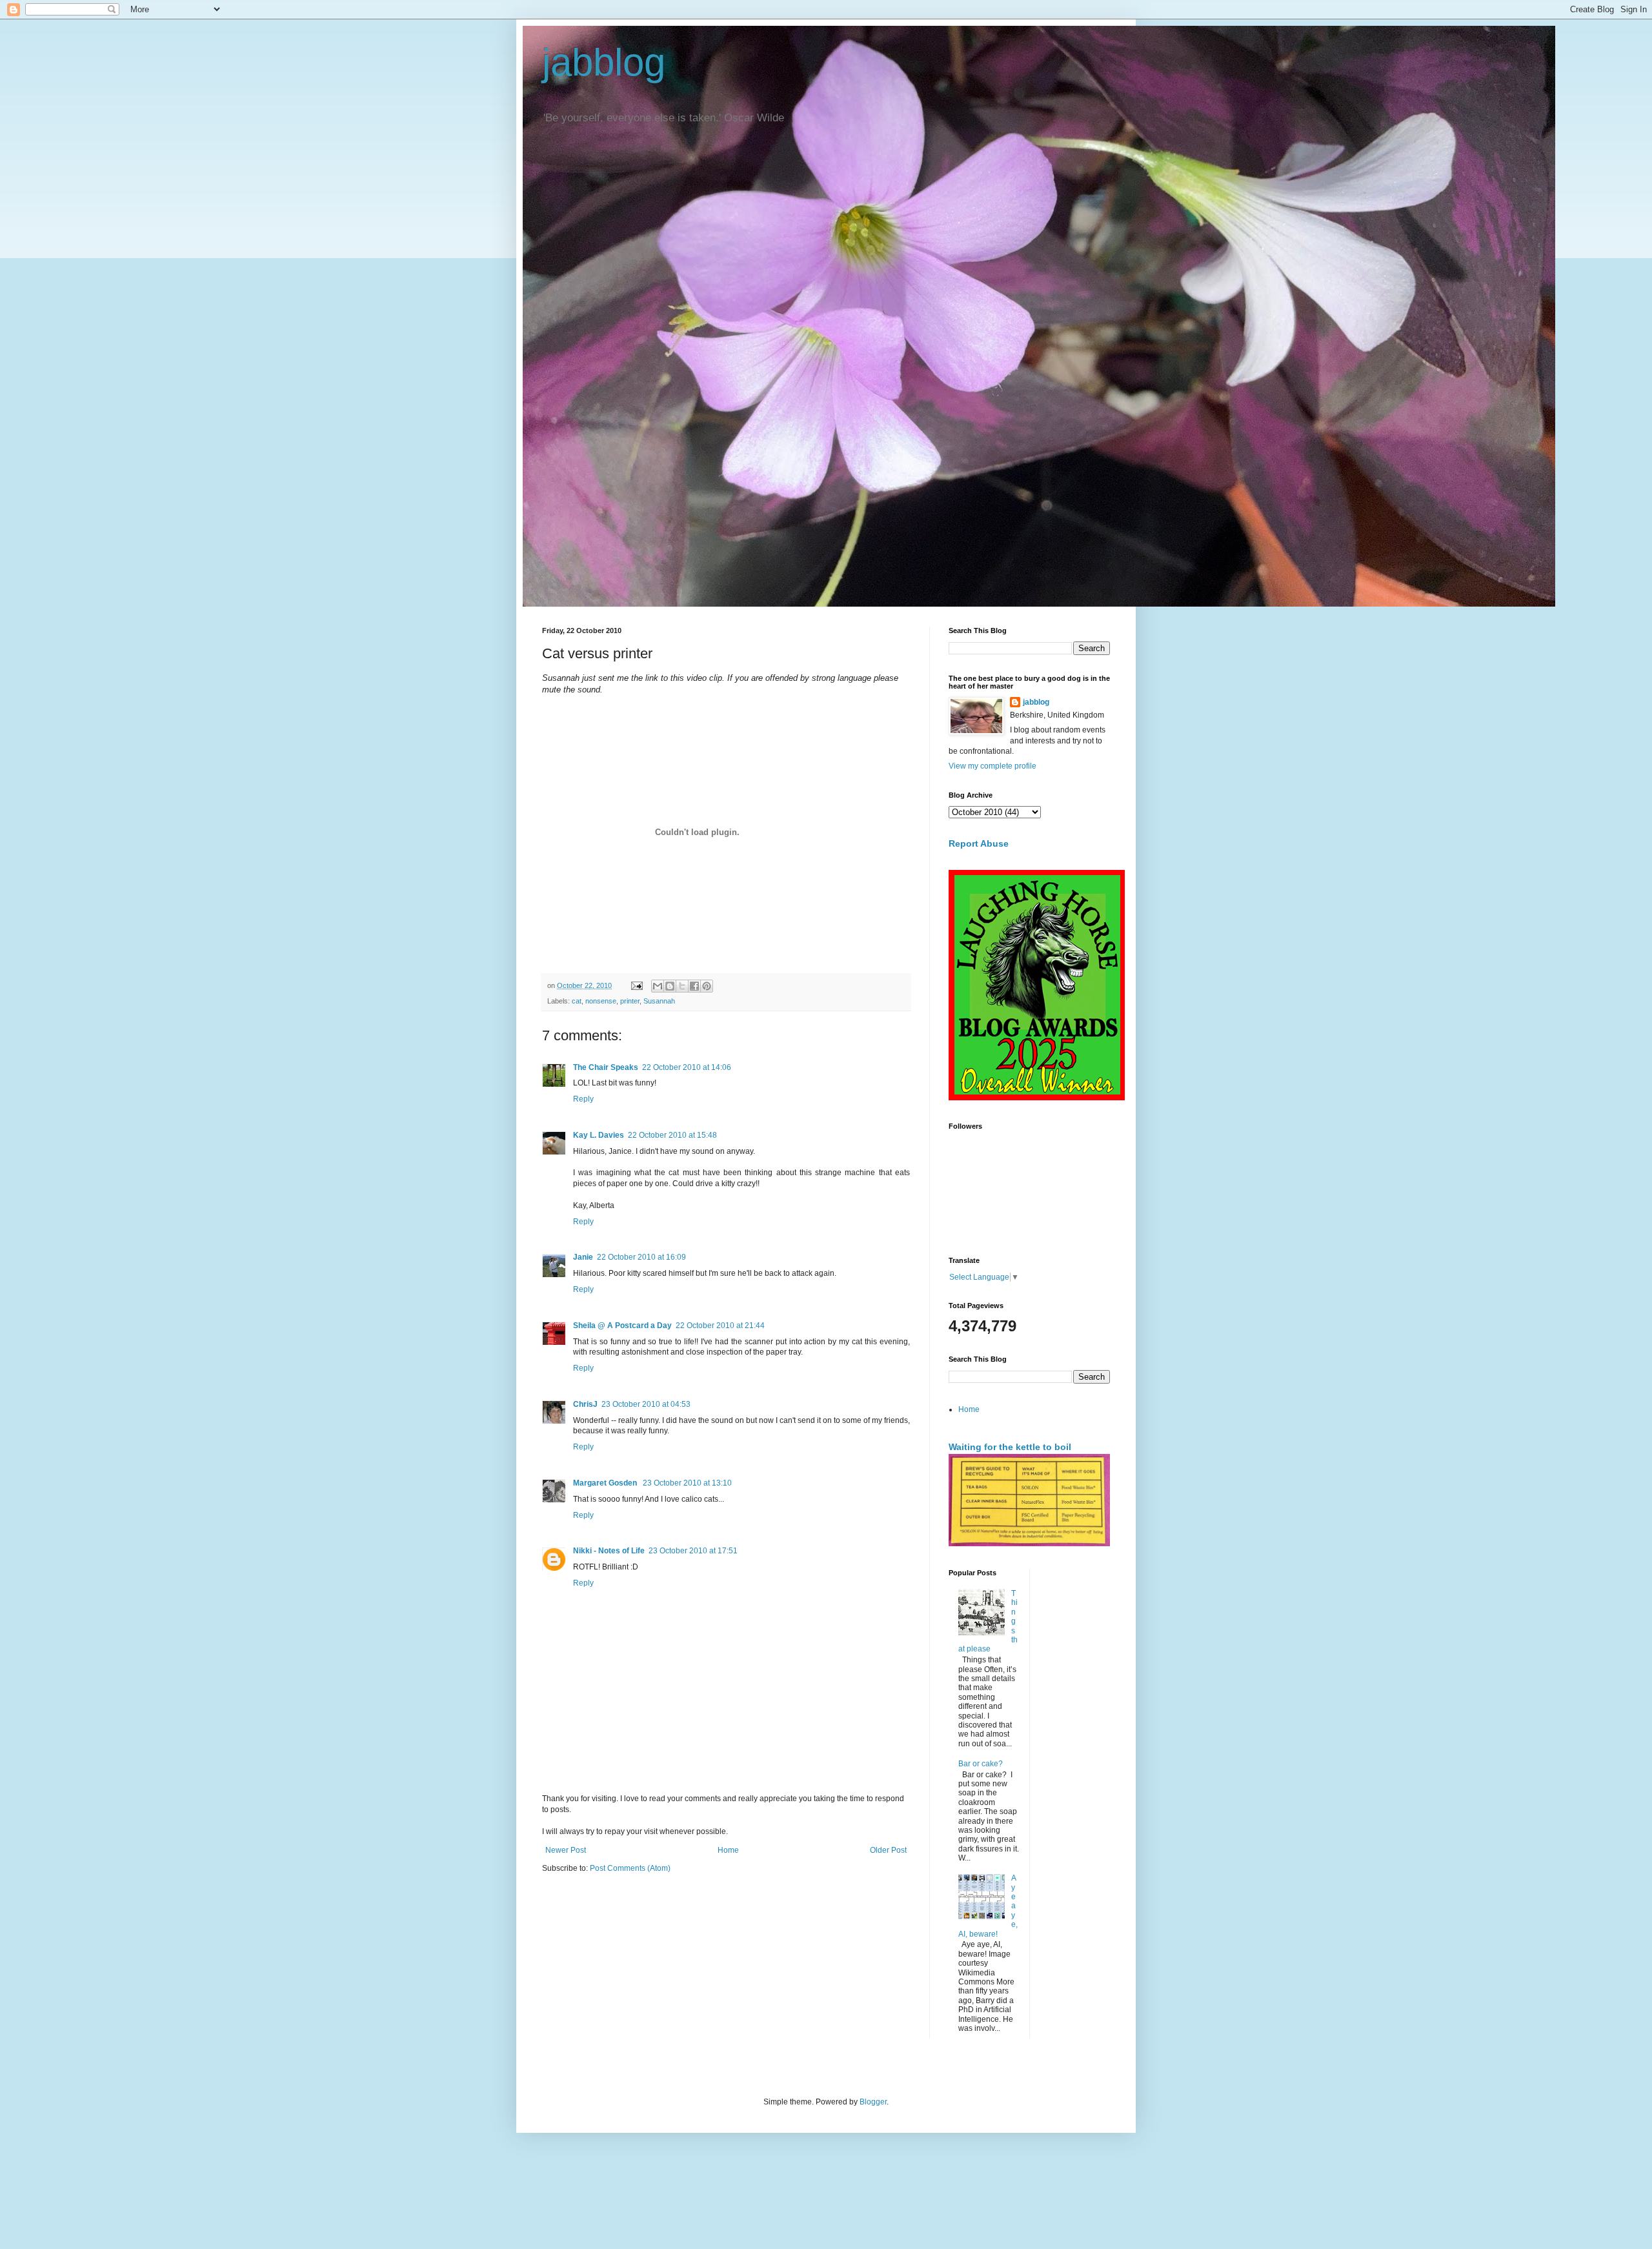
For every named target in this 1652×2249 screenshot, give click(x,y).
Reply (583, 1099)
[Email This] (658, 986)
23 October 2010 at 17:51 (693, 1551)
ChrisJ (585, 1404)
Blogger (873, 2102)
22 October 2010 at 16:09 (641, 1257)
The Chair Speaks (606, 1067)
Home (728, 1850)
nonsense (601, 1001)
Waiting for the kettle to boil (1010, 1447)
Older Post (888, 1850)
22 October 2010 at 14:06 (687, 1067)
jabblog (604, 62)
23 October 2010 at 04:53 (646, 1404)
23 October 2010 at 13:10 (687, 1483)
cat (577, 1001)
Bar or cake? (981, 1764)
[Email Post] (636, 985)
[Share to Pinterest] (707, 986)
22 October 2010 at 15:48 (672, 1135)
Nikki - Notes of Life (609, 1551)
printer (630, 1001)
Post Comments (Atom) (630, 1868)
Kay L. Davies (599, 1135)
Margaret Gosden (606, 1483)
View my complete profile (992, 766)
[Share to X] (682, 986)
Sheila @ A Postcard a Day (622, 1326)
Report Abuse (979, 843)
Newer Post (566, 1850)
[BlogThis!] (670, 986)
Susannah (659, 1001)
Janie (583, 1257)
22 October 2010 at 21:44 (720, 1326)
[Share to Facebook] (694, 986)
